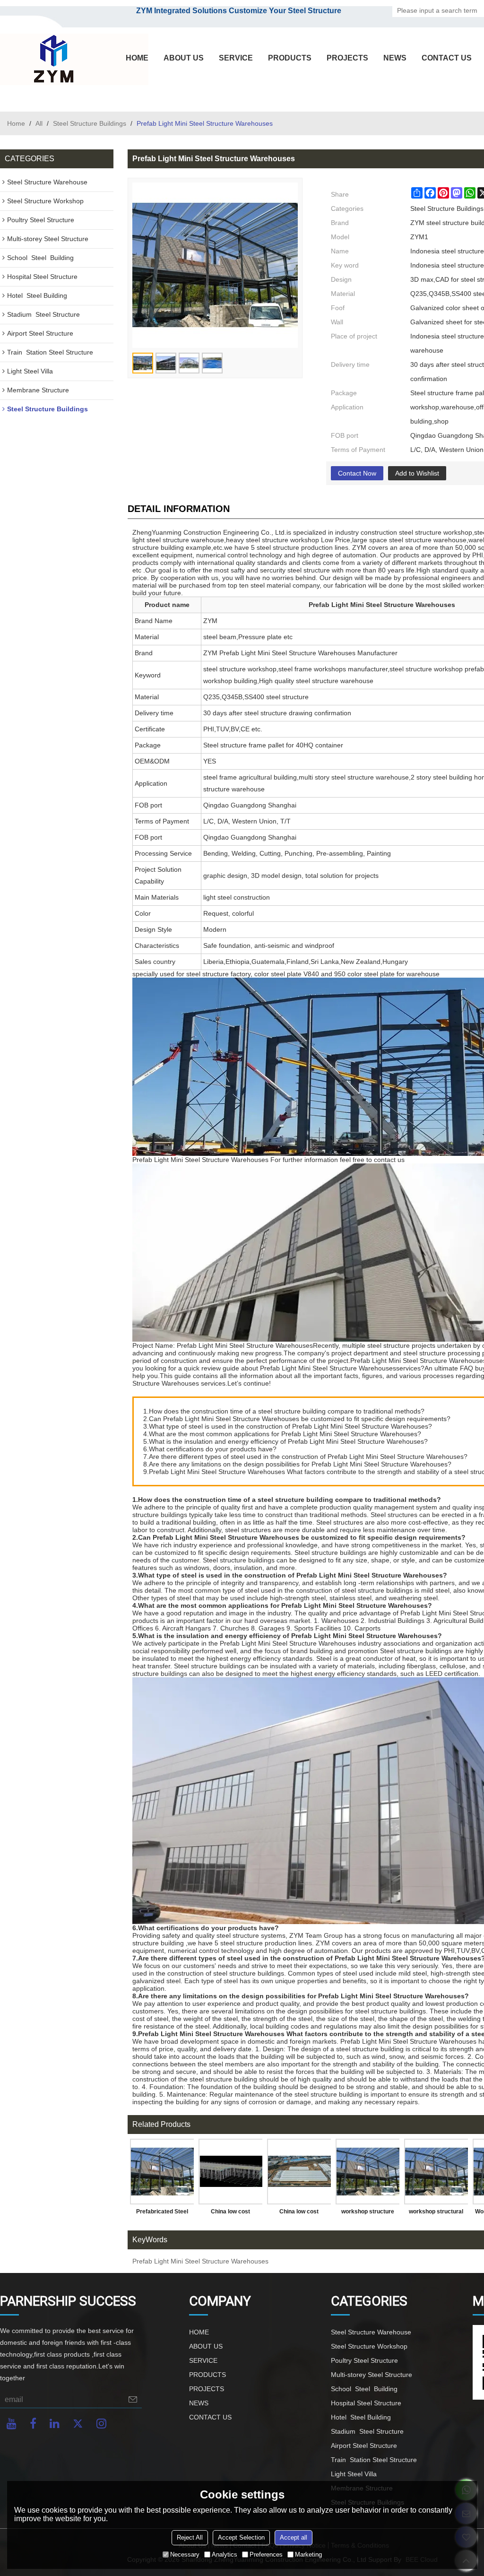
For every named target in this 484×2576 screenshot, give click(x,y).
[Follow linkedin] (55, 2424)
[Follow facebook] (33, 2424)
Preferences (266, 2554)
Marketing (308, 2554)
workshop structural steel (436, 2213)
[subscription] (133, 2399)
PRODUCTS (290, 58)
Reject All (190, 2537)
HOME (137, 58)
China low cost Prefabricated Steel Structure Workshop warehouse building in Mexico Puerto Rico (299, 2213)
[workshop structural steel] (436, 2172)
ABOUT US (184, 58)
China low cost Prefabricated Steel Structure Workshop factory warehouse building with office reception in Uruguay (230, 2213)
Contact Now (357, 473)
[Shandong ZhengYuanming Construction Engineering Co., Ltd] (52, 60)
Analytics (225, 2554)
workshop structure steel (368, 2213)
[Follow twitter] (78, 2424)
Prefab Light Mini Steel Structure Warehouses (200, 2261)
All (39, 123)
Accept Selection (241, 2537)
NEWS (395, 58)
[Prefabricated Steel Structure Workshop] (162, 2172)
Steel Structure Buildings (90, 123)
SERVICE (236, 58)
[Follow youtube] (12, 2424)
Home (16, 123)
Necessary (185, 2554)
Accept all (294, 2537)
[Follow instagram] (101, 2424)
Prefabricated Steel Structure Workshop (162, 2213)
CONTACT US (447, 58)
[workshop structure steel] (367, 2172)
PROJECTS (347, 58)
